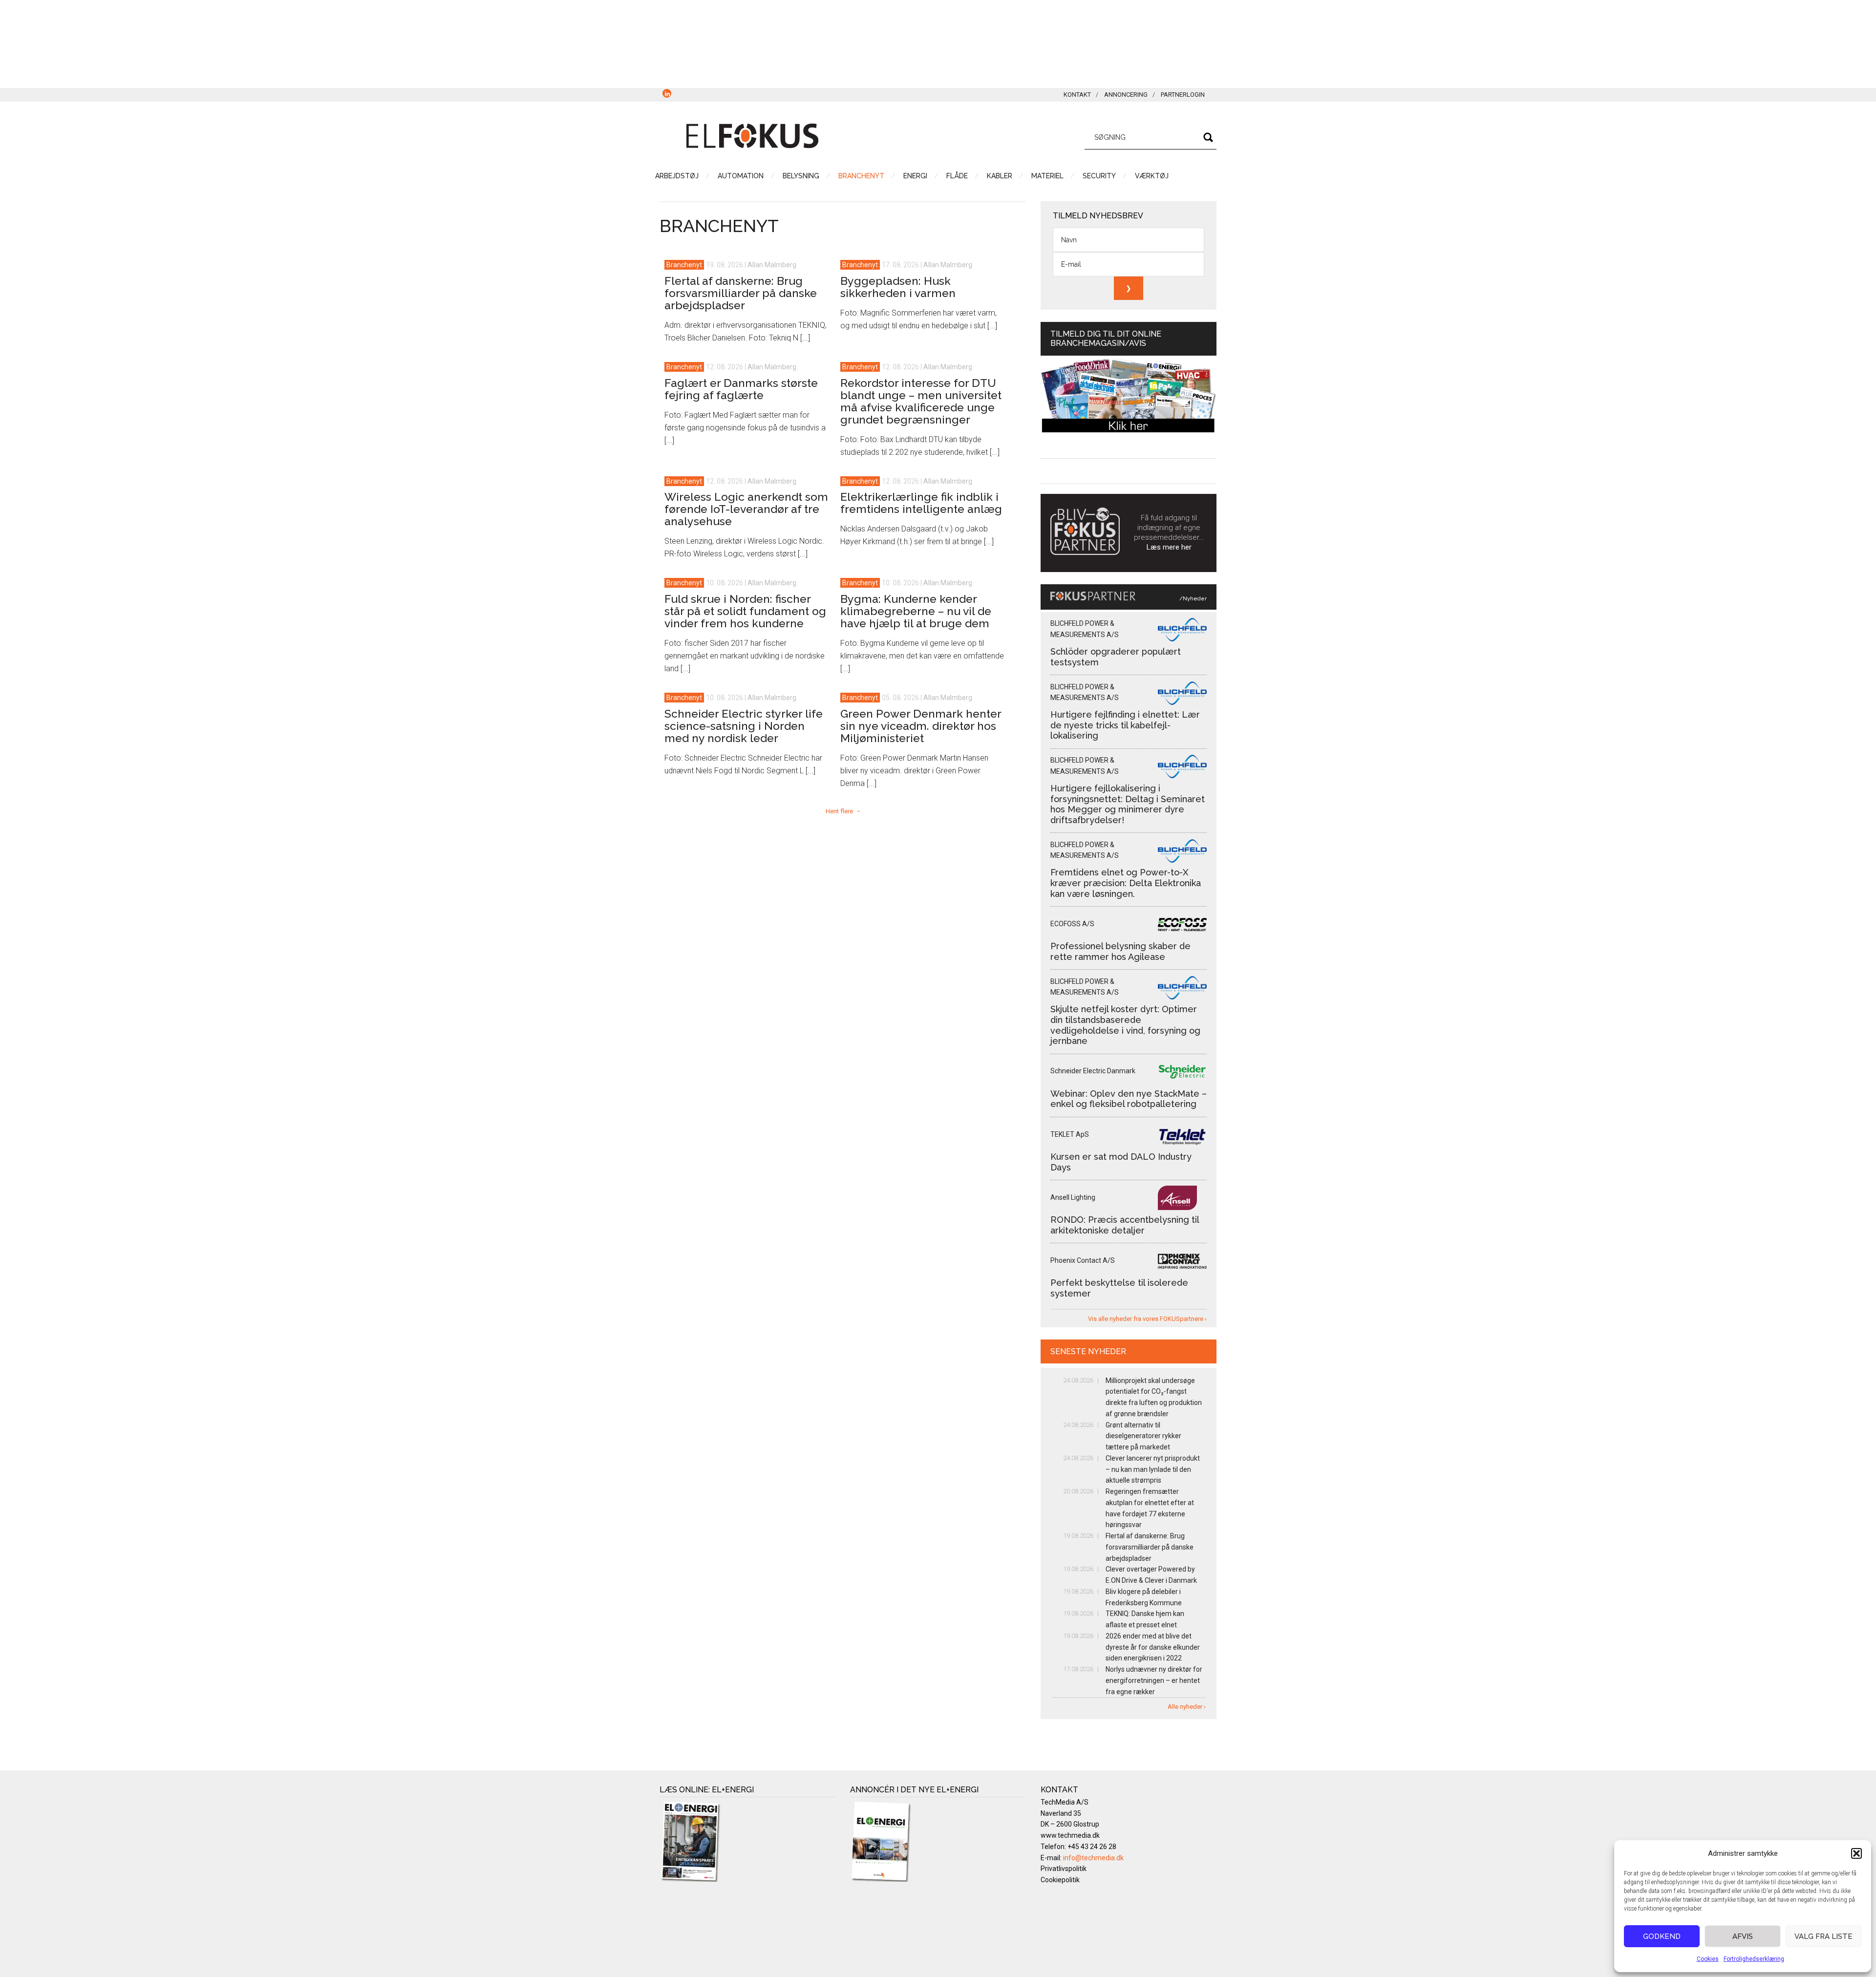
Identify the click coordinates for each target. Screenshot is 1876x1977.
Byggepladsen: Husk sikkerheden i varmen (898, 287)
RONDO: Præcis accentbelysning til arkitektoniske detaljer (1125, 1225)
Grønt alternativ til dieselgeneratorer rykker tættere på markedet (1143, 1436)
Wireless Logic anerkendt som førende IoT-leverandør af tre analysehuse (746, 509)
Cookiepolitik (1060, 1880)
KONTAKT (1077, 95)
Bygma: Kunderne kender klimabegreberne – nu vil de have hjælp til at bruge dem (916, 611)
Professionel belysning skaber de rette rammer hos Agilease (1120, 951)
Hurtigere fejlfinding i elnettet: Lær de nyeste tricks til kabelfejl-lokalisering (1125, 725)
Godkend (1662, 1936)
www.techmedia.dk (1070, 1835)
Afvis (1743, 1936)
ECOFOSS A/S (1072, 924)
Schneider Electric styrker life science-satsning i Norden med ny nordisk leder (744, 726)
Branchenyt (684, 265)
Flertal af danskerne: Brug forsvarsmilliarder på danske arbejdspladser (741, 293)
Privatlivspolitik (1064, 1869)
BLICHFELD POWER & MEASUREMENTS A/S (1085, 629)
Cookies (1708, 1959)
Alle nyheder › (1187, 1707)
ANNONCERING (1126, 95)
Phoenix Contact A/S (1083, 1260)
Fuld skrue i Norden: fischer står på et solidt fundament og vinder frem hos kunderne (745, 611)
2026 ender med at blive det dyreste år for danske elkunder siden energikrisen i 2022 (1153, 1647)
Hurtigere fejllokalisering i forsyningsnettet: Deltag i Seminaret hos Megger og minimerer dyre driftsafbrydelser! (1128, 804)
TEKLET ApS (1070, 1134)
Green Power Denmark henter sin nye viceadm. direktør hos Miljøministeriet (921, 726)
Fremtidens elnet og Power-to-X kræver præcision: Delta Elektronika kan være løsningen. (1126, 883)
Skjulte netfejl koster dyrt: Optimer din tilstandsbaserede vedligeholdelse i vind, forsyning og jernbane (1125, 1025)
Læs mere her (1169, 547)
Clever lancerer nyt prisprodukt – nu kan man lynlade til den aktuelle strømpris (1153, 1469)
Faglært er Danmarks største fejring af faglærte (741, 389)
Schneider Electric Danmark (1093, 1071)
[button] (1856, 1853)
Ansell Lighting (1073, 1197)
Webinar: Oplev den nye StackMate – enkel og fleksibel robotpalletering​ (1129, 1099)
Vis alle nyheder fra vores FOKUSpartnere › (1147, 1319)
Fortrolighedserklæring (1754, 1959)
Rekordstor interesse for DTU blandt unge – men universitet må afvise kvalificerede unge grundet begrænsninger (921, 401)
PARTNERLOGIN (1183, 95)
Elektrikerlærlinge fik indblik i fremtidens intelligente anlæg (921, 503)
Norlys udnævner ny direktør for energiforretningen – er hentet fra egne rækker (1154, 1680)
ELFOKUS (752, 136)
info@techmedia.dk (1093, 1858)
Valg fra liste (1823, 1936)
